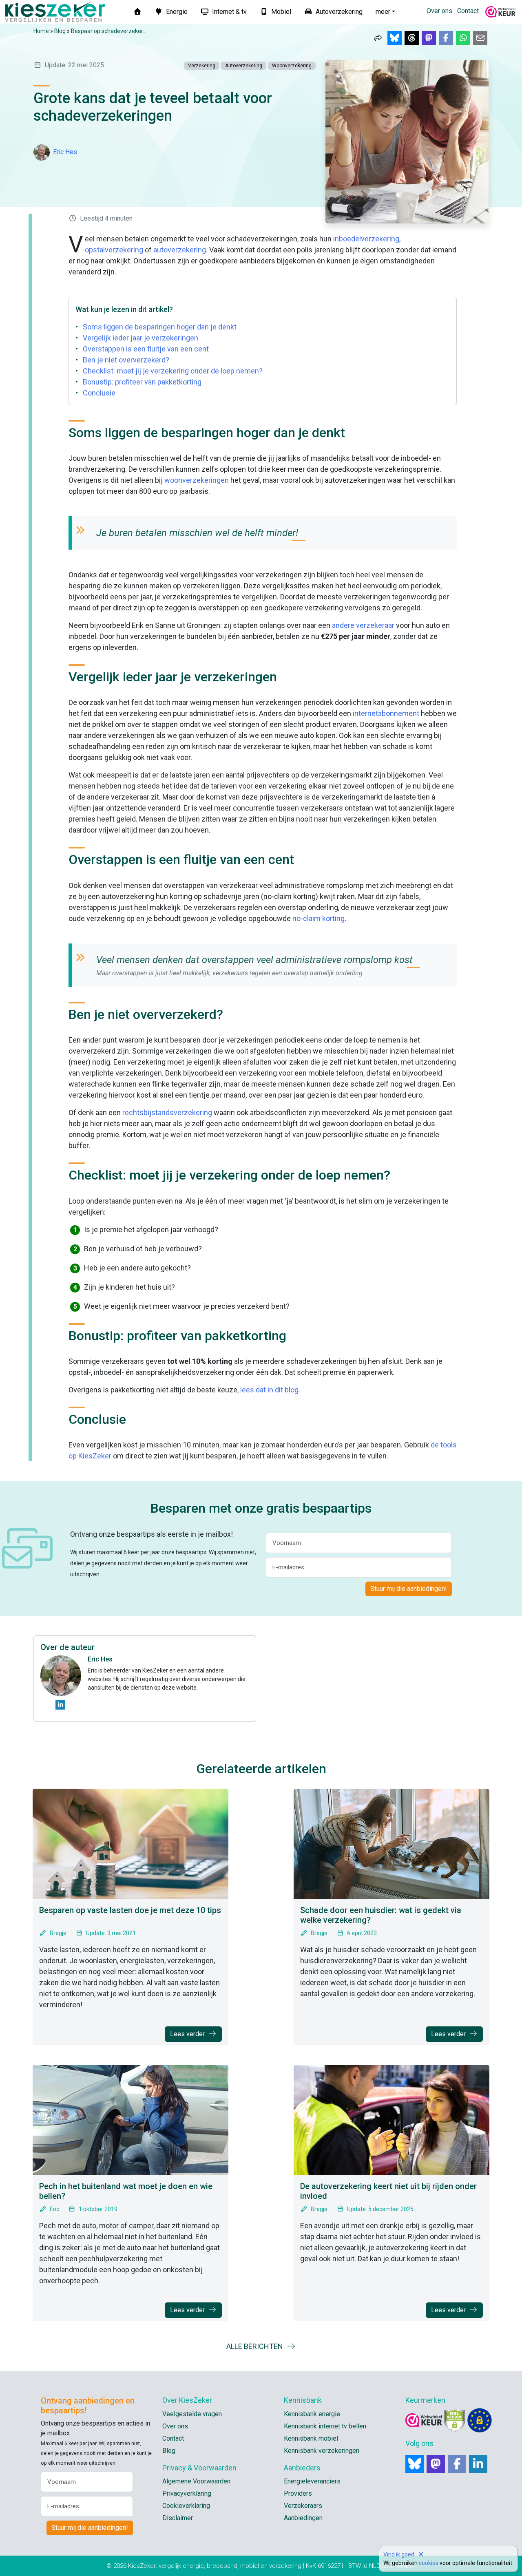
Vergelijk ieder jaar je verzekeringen (140, 338)
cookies (429, 2563)
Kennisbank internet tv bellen (325, 2426)
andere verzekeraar (363, 625)
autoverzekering (180, 250)
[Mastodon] (436, 2464)
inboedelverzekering (366, 239)
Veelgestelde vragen (192, 2414)
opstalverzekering (114, 250)
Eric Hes (65, 152)
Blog (60, 31)
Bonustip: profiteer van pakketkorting (142, 382)
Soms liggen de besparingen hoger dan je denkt (160, 327)
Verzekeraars (303, 2506)
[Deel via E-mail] (480, 38)
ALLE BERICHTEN (255, 2346)
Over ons (439, 11)
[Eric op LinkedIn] (60, 1705)
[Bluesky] (415, 2464)
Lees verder (188, 2034)
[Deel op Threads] (412, 38)
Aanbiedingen (303, 2518)
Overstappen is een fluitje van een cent (146, 349)
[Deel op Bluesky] (395, 38)
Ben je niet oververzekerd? (126, 360)
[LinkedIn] (478, 2464)
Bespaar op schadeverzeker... (109, 31)
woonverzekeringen (197, 480)
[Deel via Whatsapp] (463, 38)
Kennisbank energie (312, 2414)
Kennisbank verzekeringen (322, 2451)
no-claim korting (319, 918)
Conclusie (99, 393)
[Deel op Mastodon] (429, 38)
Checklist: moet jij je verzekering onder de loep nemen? (173, 371)
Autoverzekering (338, 12)
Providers (298, 2493)
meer (383, 12)
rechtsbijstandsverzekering (167, 1112)
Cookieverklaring (186, 2506)
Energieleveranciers (312, 2481)
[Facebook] (457, 2464)
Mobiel (280, 12)
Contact (468, 11)
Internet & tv (229, 12)
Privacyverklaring (187, 2493)
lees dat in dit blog (269, 1390)
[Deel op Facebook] (446, 38)
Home (41, 31)
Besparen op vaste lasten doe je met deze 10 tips (130, 1910)
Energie (176, 12)
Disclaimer (178, 2518)
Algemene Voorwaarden (196, 2481)
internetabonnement (386, 713)
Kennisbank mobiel (311, 2438)
